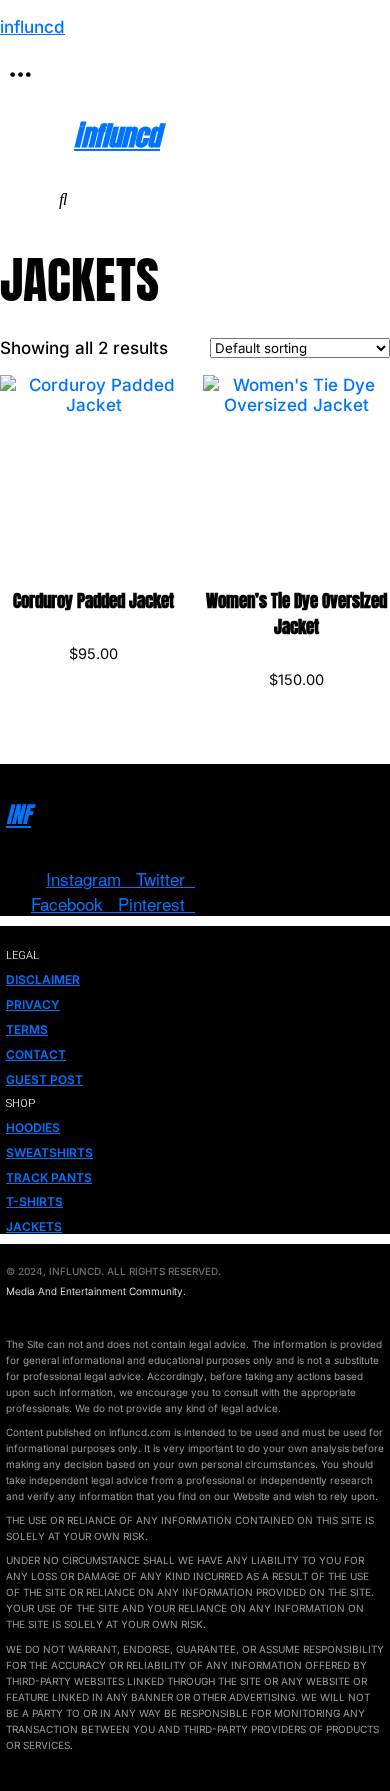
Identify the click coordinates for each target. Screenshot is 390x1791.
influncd (32, 27)
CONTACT (36, 1054)
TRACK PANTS (49, 1177)
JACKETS (34, 1226)
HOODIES (33, 1127)
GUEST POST (44, 1079)
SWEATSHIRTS (49, 1152)
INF (18, 814)
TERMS (27, 1029)
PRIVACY (33, 1004)
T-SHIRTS (34, 1201)
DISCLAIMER (43, 979)
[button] (20, 75)
